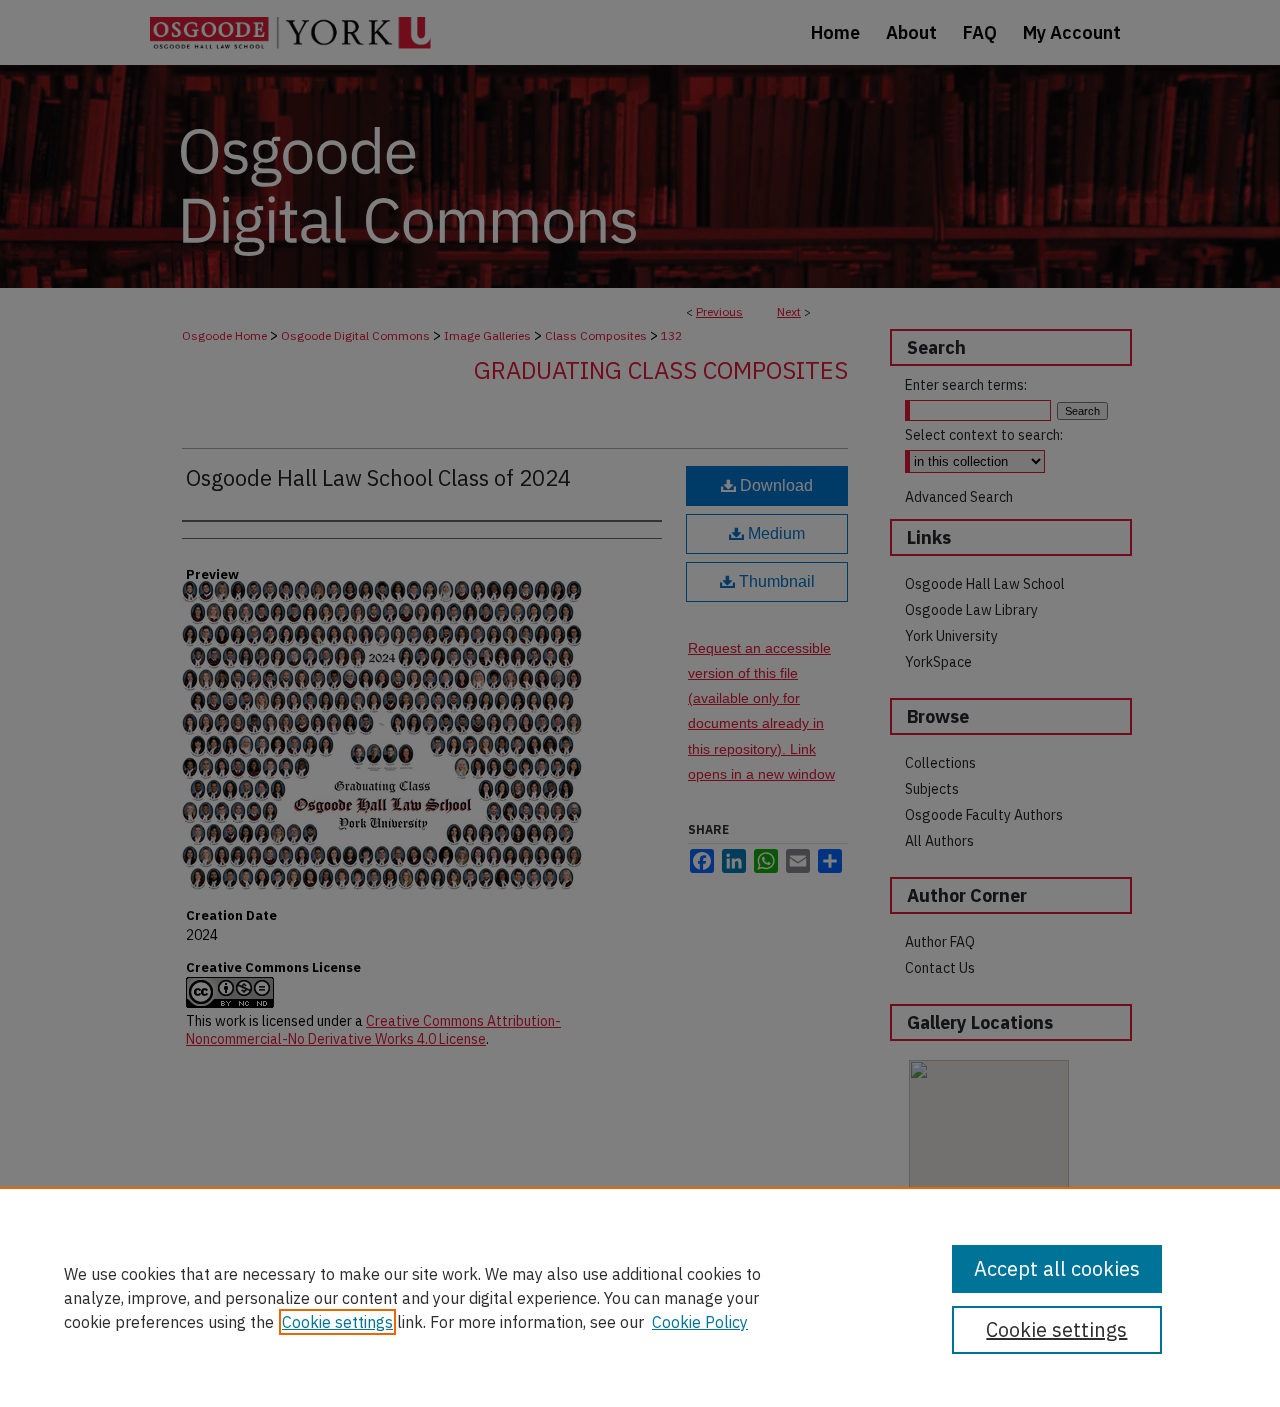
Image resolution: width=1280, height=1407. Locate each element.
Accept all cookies (1057, 1268)
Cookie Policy (700, 1322)
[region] (640, 1297)
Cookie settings (337, 1322)
